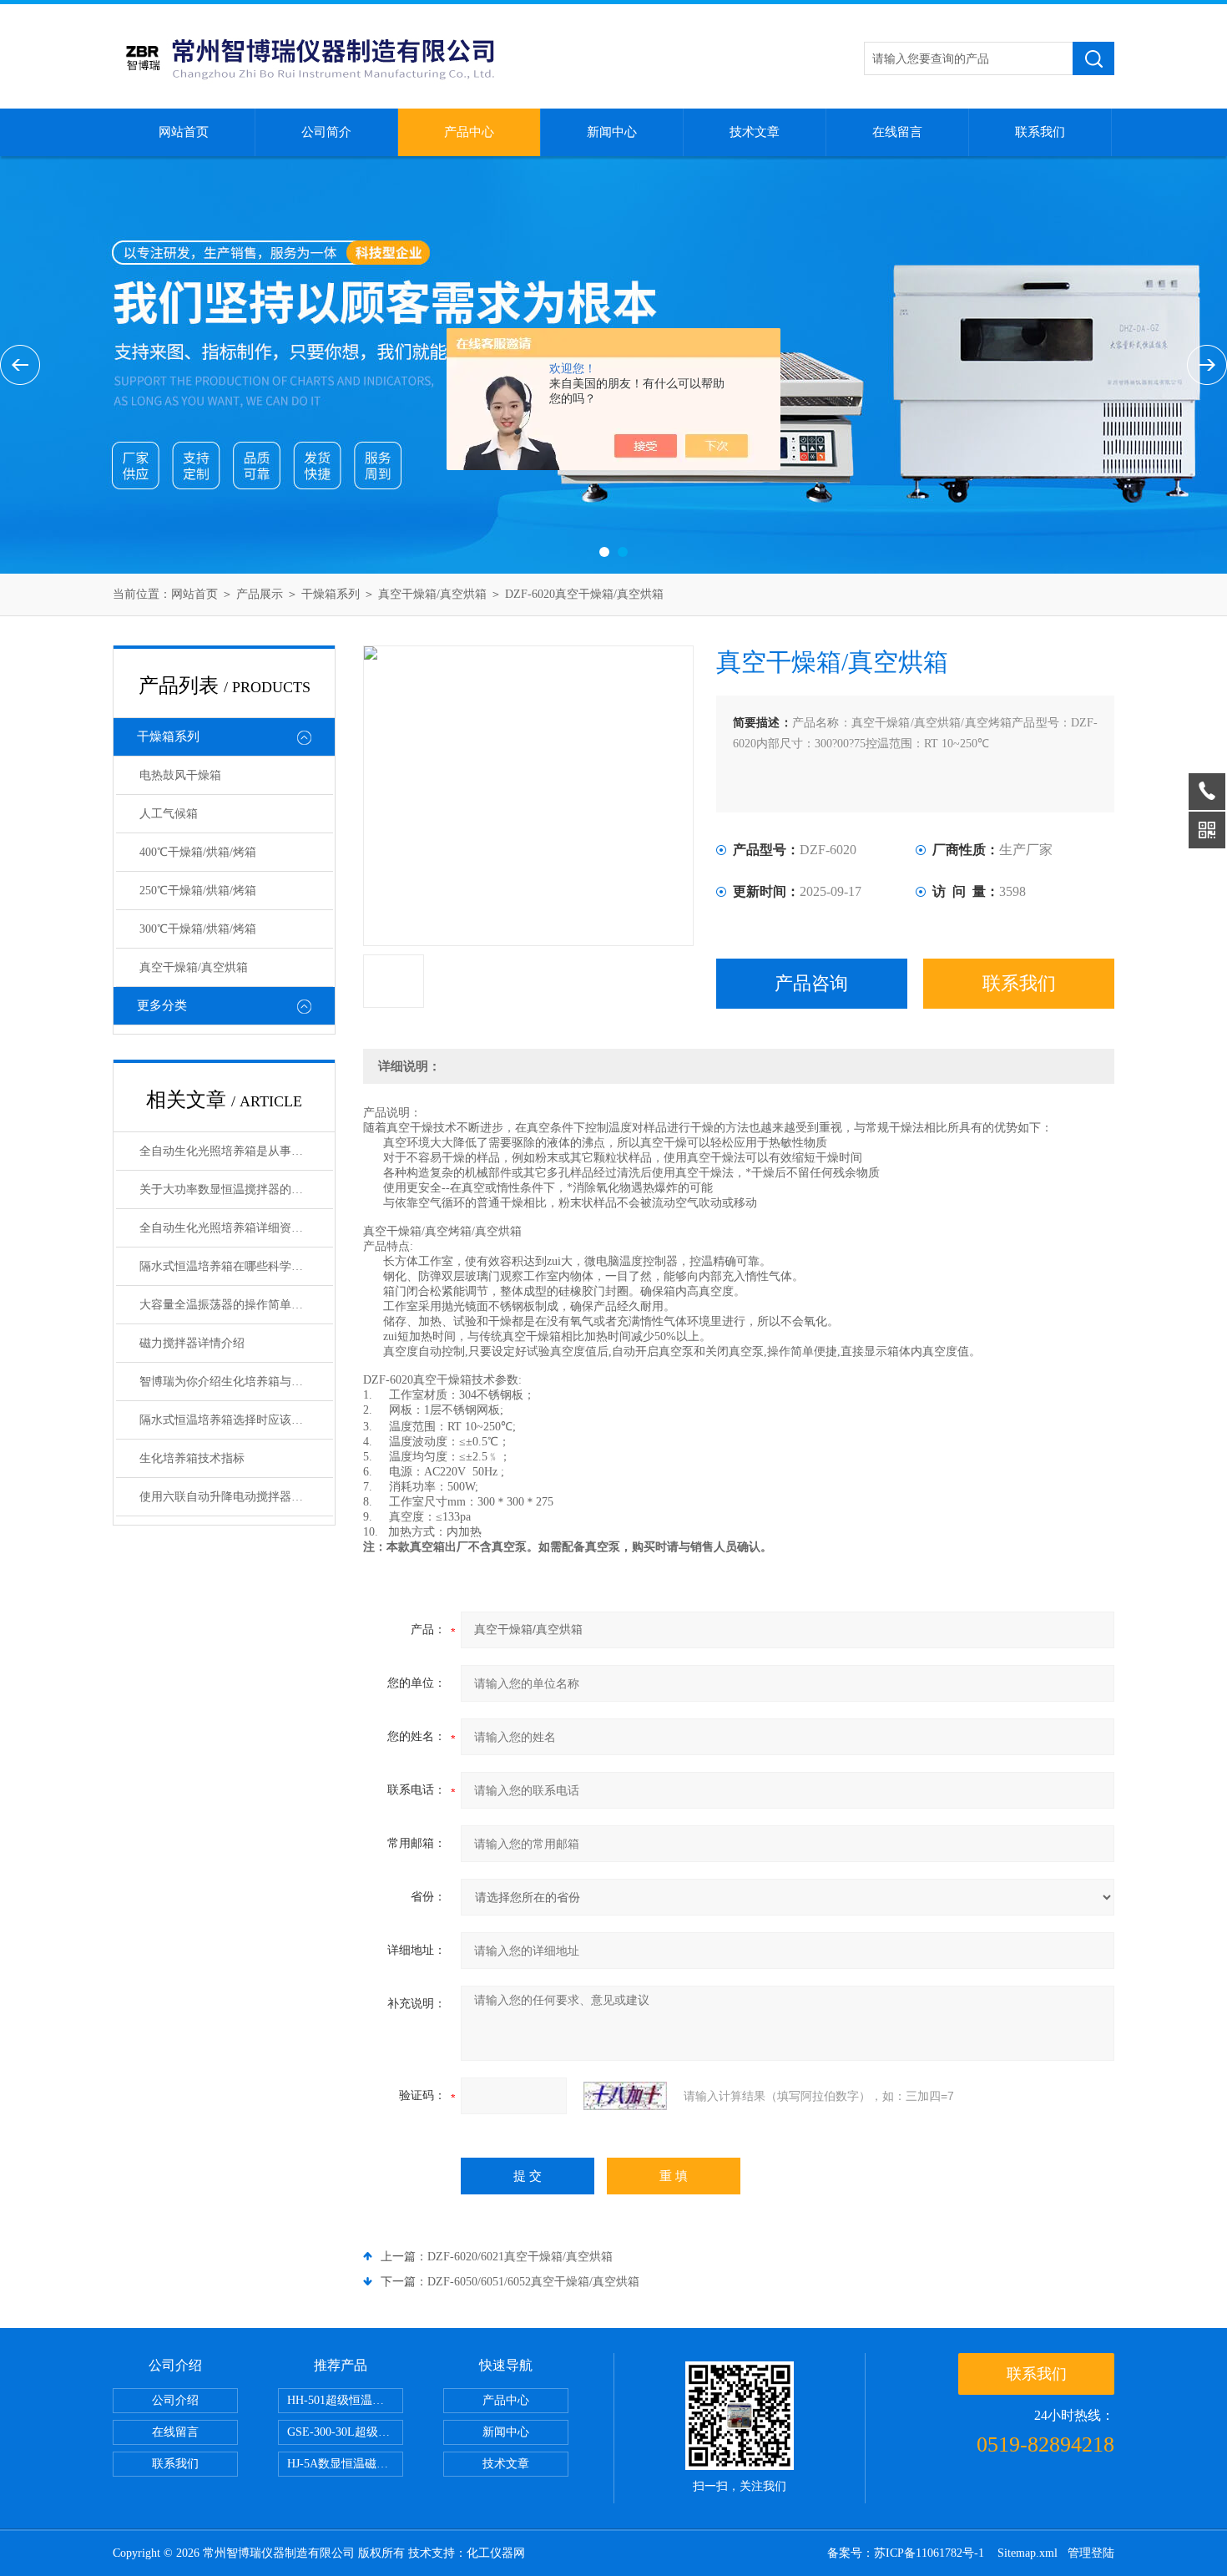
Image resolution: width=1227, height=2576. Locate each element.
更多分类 (162, 1005)
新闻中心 (612, 132)
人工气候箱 (169, 814)
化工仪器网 (496, 2553)
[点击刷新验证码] (625, 2096)
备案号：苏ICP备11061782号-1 (907, 2553)
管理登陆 (1091, 2553)
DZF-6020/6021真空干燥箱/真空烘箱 (520, 2257)
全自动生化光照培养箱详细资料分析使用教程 (236, 1228)
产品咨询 (811, 983)
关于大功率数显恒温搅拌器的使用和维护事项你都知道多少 (236, 1189)
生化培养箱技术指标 (192, 1458)
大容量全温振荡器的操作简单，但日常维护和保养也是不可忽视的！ (236, 1305)
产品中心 (469, 132)
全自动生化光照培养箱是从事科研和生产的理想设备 (236, 1151)
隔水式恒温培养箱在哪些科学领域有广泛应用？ (236, 1266)
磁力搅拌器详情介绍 (192, 1343)
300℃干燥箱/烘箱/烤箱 (198, 929)
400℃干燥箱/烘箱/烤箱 (198, 852)
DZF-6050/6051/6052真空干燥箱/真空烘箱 (533, 2282)
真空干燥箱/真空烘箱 (434, 594)
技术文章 (755, 132)
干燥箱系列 (331, 594)
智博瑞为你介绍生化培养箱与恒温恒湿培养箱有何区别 (236, 1382)
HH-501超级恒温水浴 (341, 2400)
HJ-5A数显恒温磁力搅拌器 (345, 2464)
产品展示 (260, 594)
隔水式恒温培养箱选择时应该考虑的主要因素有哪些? (236, 1420)
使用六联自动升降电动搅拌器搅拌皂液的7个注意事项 (236, 1497)
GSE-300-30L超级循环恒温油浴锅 (345, 2432)
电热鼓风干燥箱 (180, 775)
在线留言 (897, 132)
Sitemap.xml (1028, 2553)
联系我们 (1040, 132)
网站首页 (184, 132)
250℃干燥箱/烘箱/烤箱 (198, 891)
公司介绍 (175, 2400)
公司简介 (326, 132)
